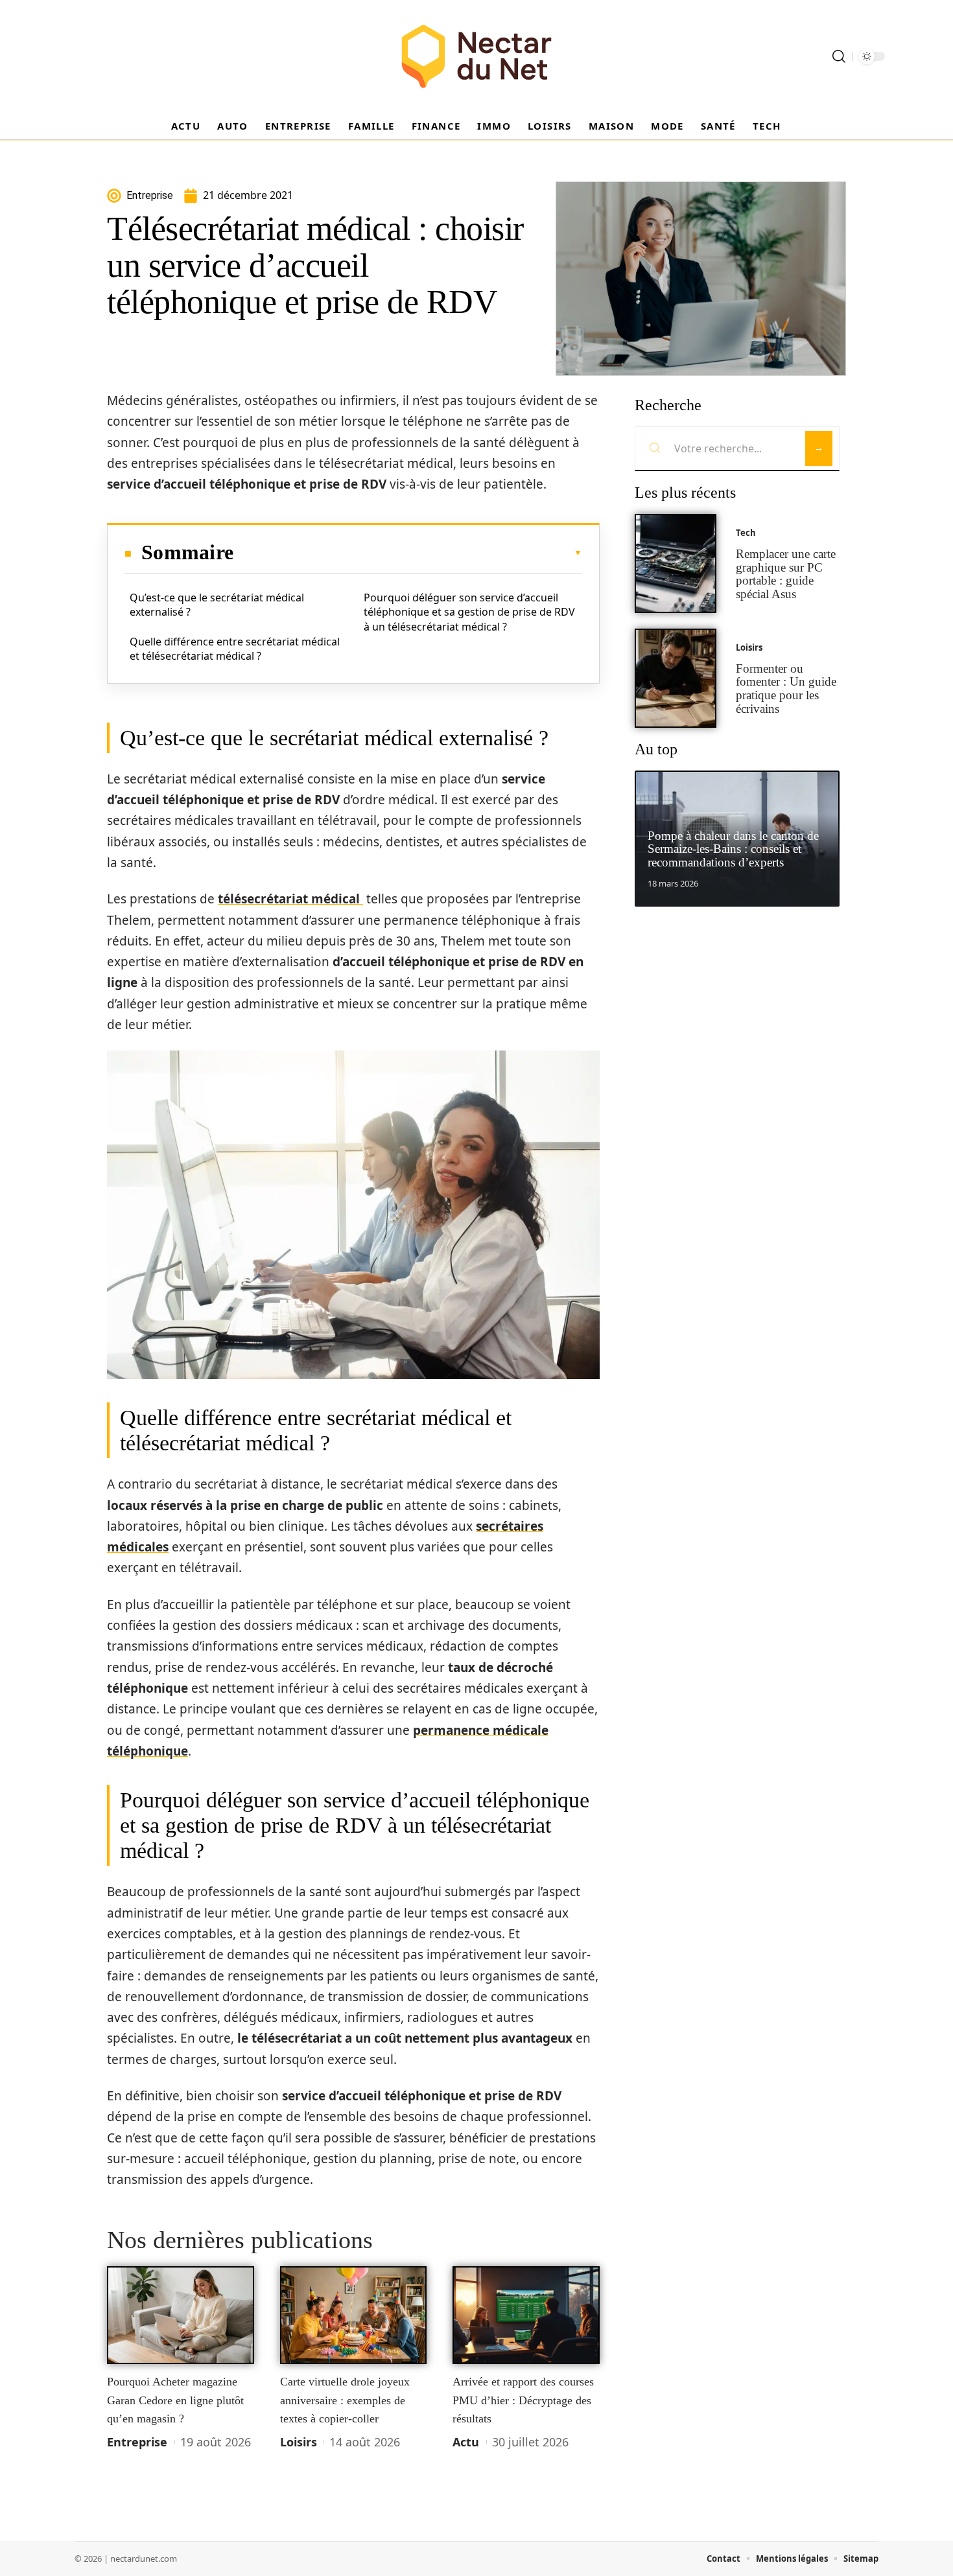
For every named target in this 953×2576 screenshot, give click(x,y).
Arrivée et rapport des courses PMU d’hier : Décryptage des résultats (523, 2400)
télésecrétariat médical (290, 899)
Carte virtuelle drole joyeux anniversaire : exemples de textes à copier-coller (345, 2400)
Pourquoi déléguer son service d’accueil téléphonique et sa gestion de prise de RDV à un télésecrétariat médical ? (469, 612)
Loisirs (299, 2442)
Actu (466, 2442)
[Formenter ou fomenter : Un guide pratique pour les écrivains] (676, 678)
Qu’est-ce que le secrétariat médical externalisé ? (217, 605)
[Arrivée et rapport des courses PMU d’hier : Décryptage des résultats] (526, 2315)
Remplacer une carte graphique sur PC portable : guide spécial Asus (786, 574)
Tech (746, 533)
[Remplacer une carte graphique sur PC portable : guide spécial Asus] (676, 563)
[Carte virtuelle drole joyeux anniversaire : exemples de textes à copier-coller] (354, 2315)
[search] (839, 56)
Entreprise (137, 2442)
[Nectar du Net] (476, 56)
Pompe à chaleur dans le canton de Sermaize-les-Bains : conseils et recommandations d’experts (733, 849)
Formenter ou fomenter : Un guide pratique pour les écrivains (786, 689)
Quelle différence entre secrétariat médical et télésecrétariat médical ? (235, 649)
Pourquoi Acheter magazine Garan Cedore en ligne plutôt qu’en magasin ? (175, 2400)
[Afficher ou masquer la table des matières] (408, 553)
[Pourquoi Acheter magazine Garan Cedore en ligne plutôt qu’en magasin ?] (181, 2315)
